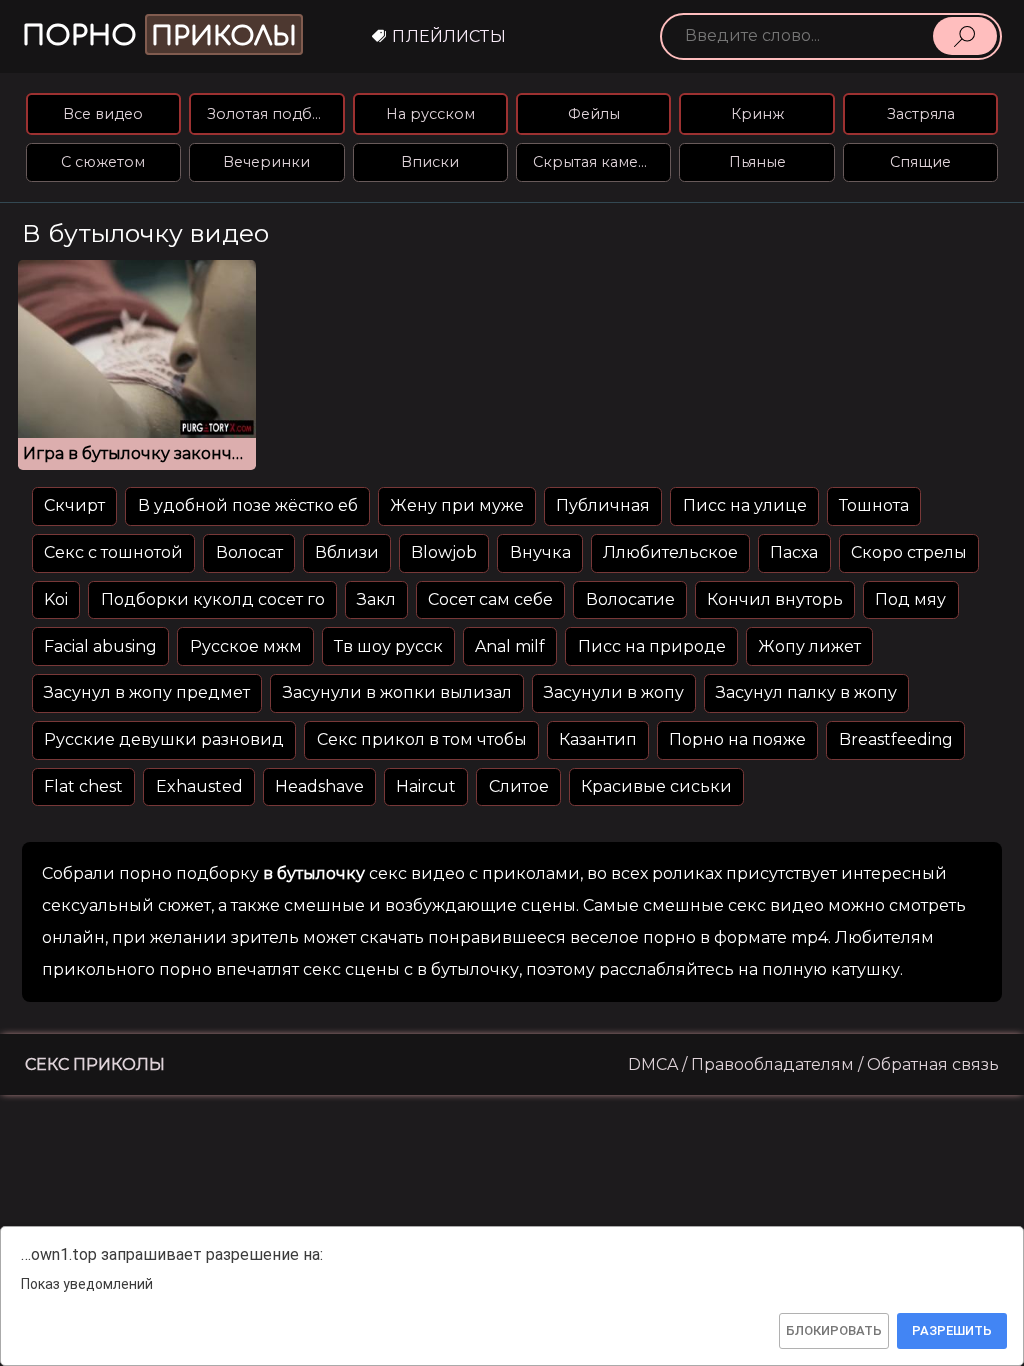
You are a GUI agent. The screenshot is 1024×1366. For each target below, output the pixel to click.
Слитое (519, 786)
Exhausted (199, 786)
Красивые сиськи (656, 786)
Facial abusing (100, 646)
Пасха (794, 552)
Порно (159, 36)
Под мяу (910, 599)
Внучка (540, 552)
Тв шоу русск (388, 646)
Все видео (103, 114)
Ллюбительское (670, 552)
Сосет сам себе (490, 599)
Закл (376, 599)
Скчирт (74, 505)
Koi (56, 599)
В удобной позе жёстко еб (248, 505)
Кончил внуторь (775, 599)
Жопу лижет (809, 646)
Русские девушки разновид (164, 739)
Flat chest (83, 786)
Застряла (921, 114)
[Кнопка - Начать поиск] (965, 36)
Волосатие (630, 599)
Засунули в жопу (614, 692)
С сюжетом (103, 162)
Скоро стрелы (909, 552)
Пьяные (757, 162)
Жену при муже (457, 505)
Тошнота (874, 505)
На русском (430, 114)
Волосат (249, 552)
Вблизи (347, 552)
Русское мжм (246, 646)
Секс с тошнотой (113, 552)
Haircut (426, 786)
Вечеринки (266, 162)
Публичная (603, 505)
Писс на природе (652, 646)
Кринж (757, 114)
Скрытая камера (595, 162)
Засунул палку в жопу (806, 692)
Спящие (920, 162)
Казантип (598, 739)
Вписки (430, 162)
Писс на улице (745, 505)
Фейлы (594, 114)
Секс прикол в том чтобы (422, 739)
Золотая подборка (275, 114)
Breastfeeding (896, 739)
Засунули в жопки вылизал (397, 692)
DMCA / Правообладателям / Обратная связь (813, 1064)
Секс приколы (95, 1064)
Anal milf (510, 646)
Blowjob (444, 552)
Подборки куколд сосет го (213, 599)
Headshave (319, 786)
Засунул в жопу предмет (147, 692)
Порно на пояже (737, 739)
